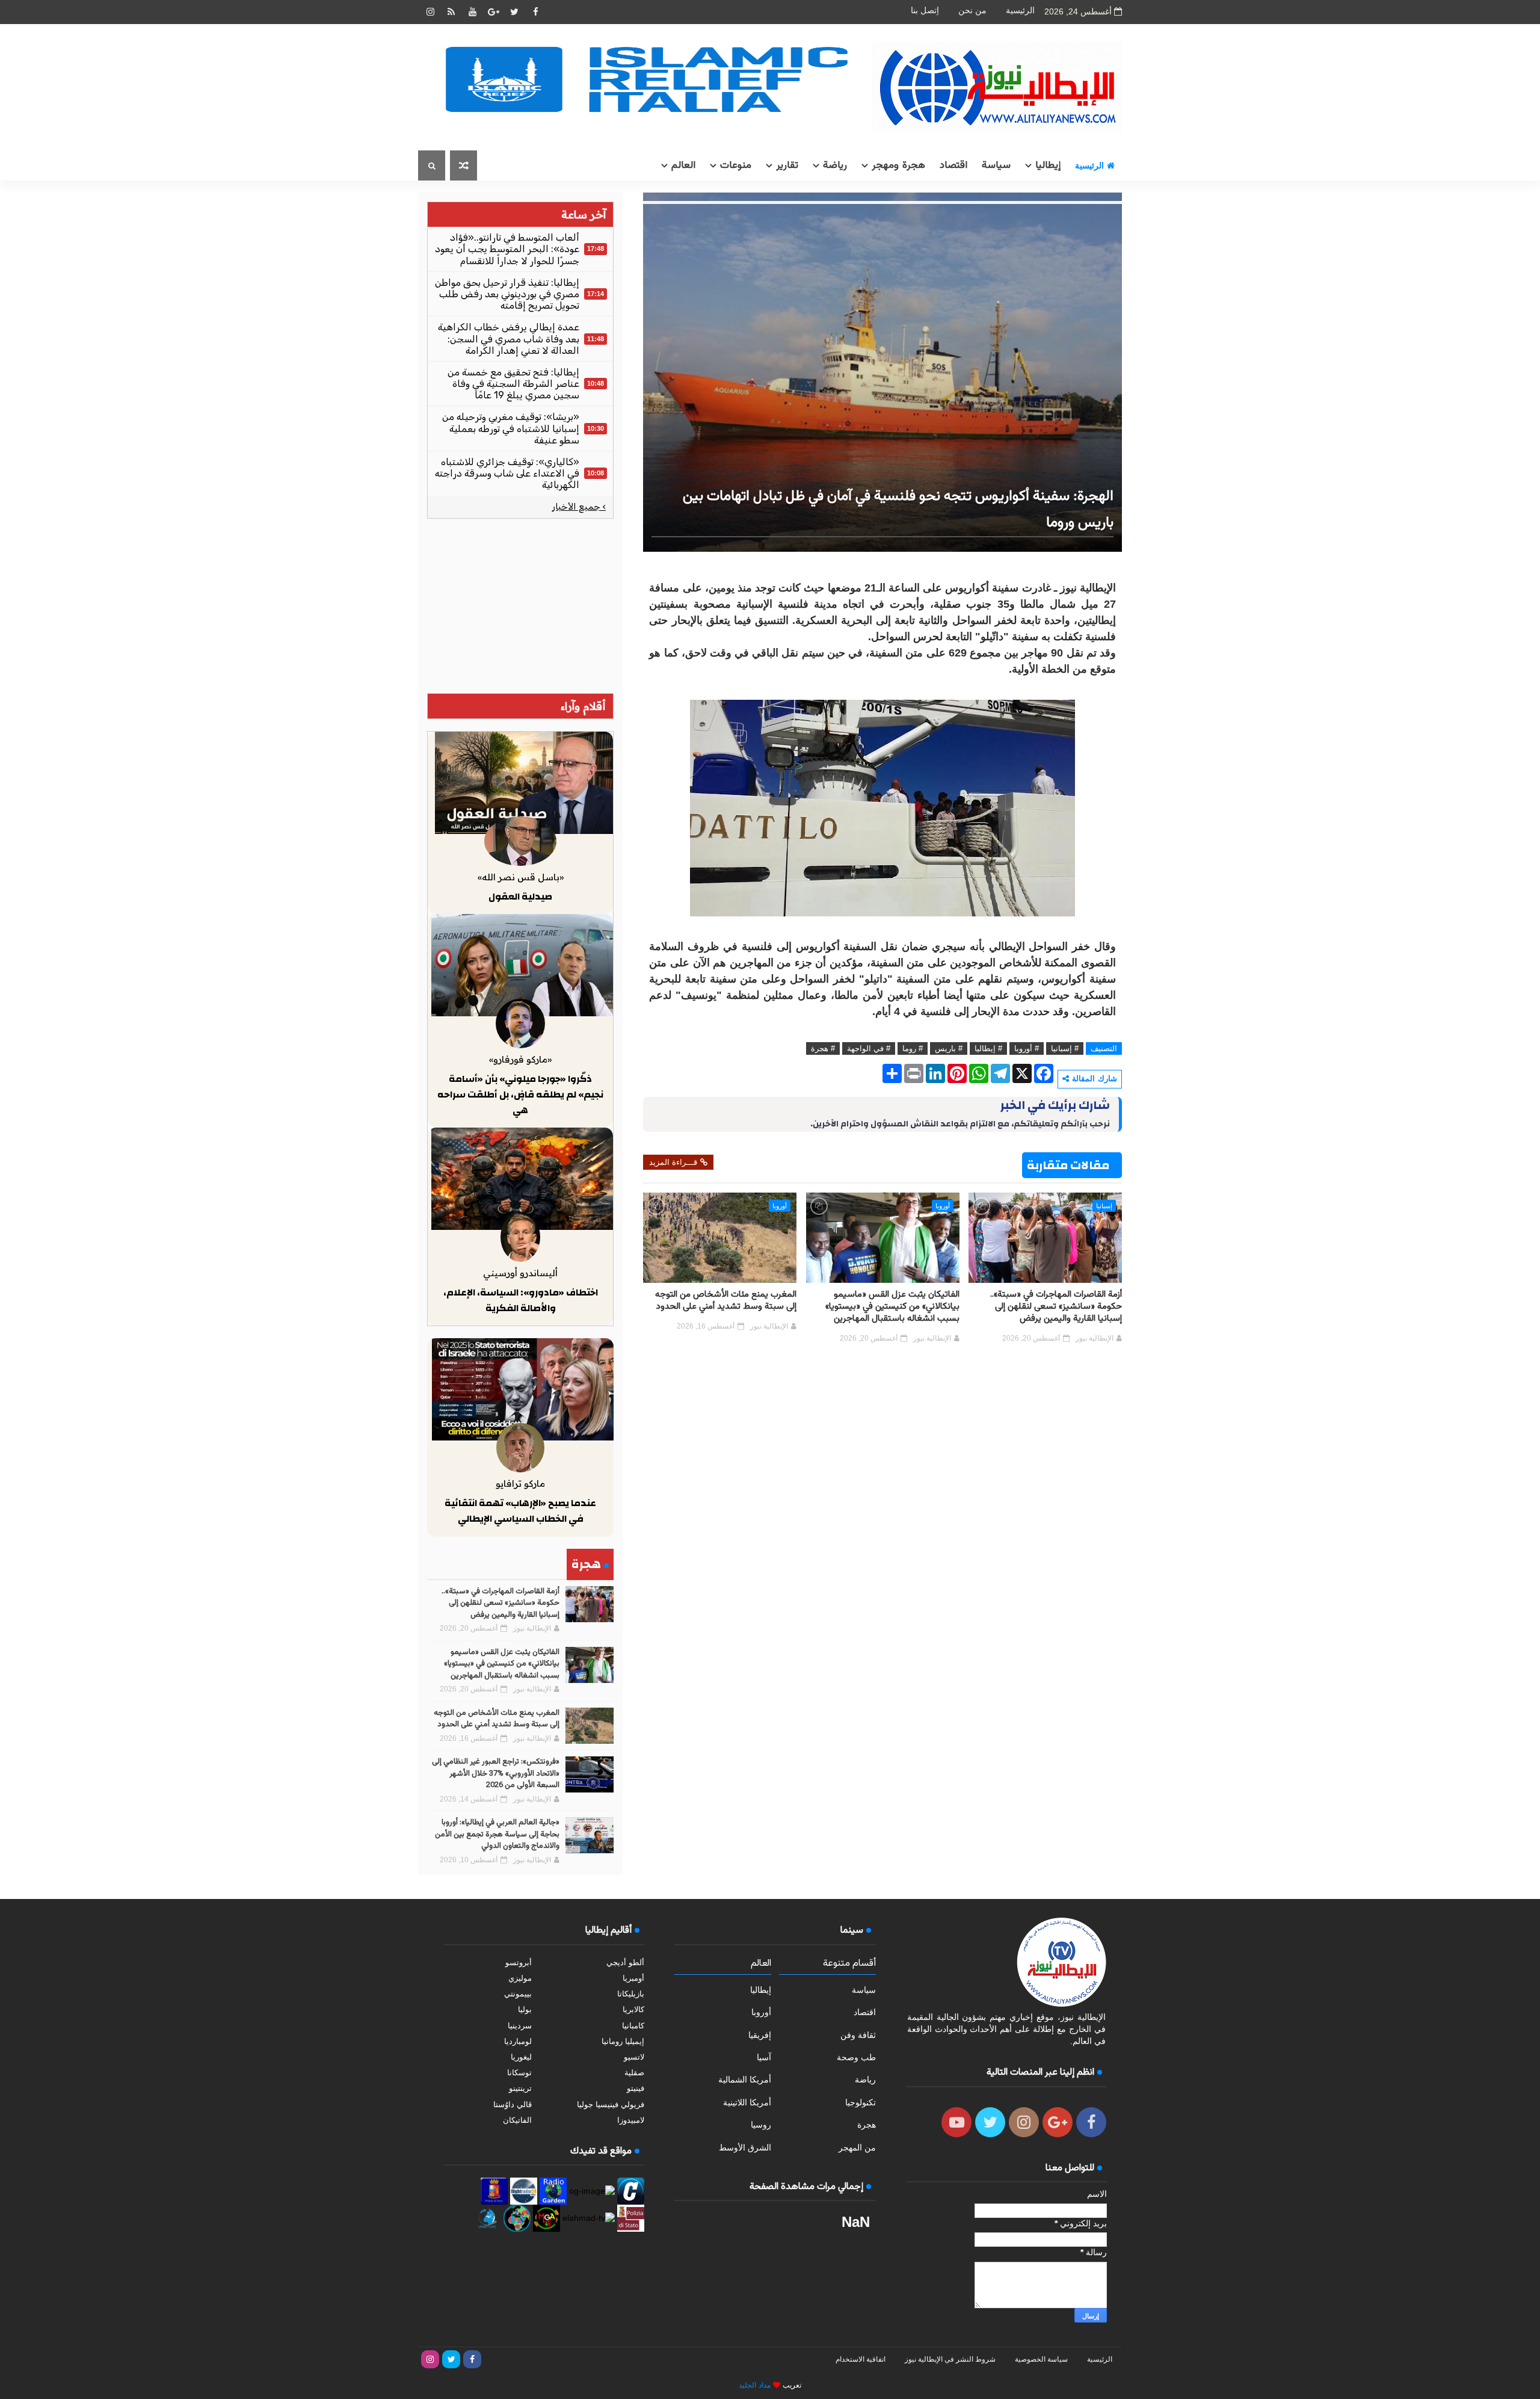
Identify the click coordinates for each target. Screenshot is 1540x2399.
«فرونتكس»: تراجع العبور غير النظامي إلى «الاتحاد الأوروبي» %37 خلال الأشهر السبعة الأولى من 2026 (496, 1774)
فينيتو (636, 2088)
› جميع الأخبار (579, 507)
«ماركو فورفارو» (520, 1059)
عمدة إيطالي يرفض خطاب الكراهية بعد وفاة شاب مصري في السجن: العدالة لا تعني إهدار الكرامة (509, 338)
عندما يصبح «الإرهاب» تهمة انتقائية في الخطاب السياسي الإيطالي (520, 1511)
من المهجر (857, 2147)
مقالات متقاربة (1068, 1165)
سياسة (996, 165)
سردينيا (520, 2026)
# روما (913, 1048)
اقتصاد (953, 165)
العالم (683, 165)
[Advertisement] (520, 606)
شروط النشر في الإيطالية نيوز (950, 2359)
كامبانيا (633, 2026)
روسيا (761, 2125)
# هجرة (823, 1048)
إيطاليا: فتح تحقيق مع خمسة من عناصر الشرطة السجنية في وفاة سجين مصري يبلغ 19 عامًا (513, 384)
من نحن (972, 11)
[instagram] (430, 12)
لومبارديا (518, 2041)
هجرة (867, 2125)
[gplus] (493, 12)
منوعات (736, 165)
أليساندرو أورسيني (520, 1273)
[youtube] (472, 12)
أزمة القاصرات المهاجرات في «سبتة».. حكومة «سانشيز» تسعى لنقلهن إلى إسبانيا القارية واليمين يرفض (1056, 1307)
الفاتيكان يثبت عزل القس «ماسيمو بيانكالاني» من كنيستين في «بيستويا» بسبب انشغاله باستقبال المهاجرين (892, 1307)
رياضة (835, 165)
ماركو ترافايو (520, 1484)
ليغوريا (521, 2057)
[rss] (451, 12)
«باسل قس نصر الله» (521, 877)
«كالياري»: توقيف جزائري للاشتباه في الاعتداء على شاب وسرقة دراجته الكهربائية (507, 473)
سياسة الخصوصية (1041, 2359)
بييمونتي (518, 1994)
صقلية (634, 2073)
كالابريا (633, 2009)
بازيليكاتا (631, 1994)
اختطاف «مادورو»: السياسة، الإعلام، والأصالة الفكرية (521, 1300)
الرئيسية (1020, 11)
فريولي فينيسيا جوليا (611, 2104)
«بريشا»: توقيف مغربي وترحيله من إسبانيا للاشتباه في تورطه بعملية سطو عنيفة (511, 428)
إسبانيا (1104, 1206)
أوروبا (943, 1206)
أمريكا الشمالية (745, 2079)
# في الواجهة (869, 1048)
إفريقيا (760, 2035)
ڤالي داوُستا (513, 2104)
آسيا (764, 2057)
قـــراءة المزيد (673, 1162)
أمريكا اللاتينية (747, 2102)
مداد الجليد (755, 2385)
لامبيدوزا (631, 2120)
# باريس (949, 1048)
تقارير (787, 165)
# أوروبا (1027, 1048)
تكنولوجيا (861, 2102)
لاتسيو (634, 2057)
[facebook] (535, 12)
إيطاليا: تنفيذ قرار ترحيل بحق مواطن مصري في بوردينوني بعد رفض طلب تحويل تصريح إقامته (507, 294)
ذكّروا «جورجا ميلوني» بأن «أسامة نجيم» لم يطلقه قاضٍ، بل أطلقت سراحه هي (520, 1094)
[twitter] (514, 12)
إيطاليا (1048, 165)
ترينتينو (520, 2088)
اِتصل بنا (925, 11)
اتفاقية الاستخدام (861, 2359)
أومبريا (633, 1978)
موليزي (520, 1978)
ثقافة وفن (858, 2035)
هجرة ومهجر (898, 165)
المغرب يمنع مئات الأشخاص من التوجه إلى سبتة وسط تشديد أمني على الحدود (726, 1301)
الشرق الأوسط (745, 2147)
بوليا (525, 2009)
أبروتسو (519, 1962)
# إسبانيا (1065, 1048)
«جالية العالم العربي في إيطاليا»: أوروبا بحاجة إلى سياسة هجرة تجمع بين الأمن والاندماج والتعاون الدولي (497, 1834)
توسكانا (519, 2073)
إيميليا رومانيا (623, 2041)
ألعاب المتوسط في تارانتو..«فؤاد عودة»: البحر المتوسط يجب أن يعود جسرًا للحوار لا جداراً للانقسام (507, 249)
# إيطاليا (988, 1048)
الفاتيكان (517, 2120)
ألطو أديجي (625, 1962)
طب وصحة (856, 2057)
